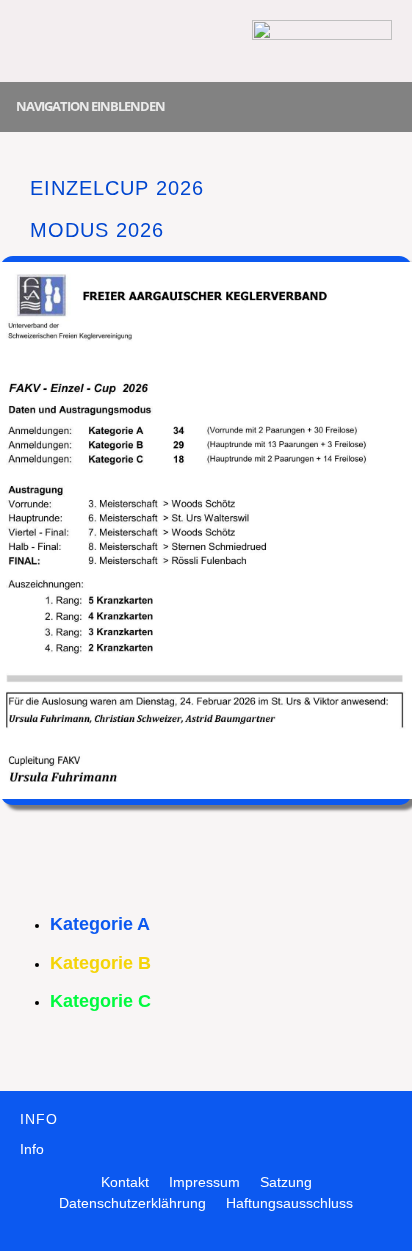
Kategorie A (100, 924)
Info (32, 1149)
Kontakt (125, 1182)
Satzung (286, 1182)
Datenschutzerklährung (132, 1203)
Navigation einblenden (90, 106)
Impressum (204, 1182)
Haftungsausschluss (289, 1203)
